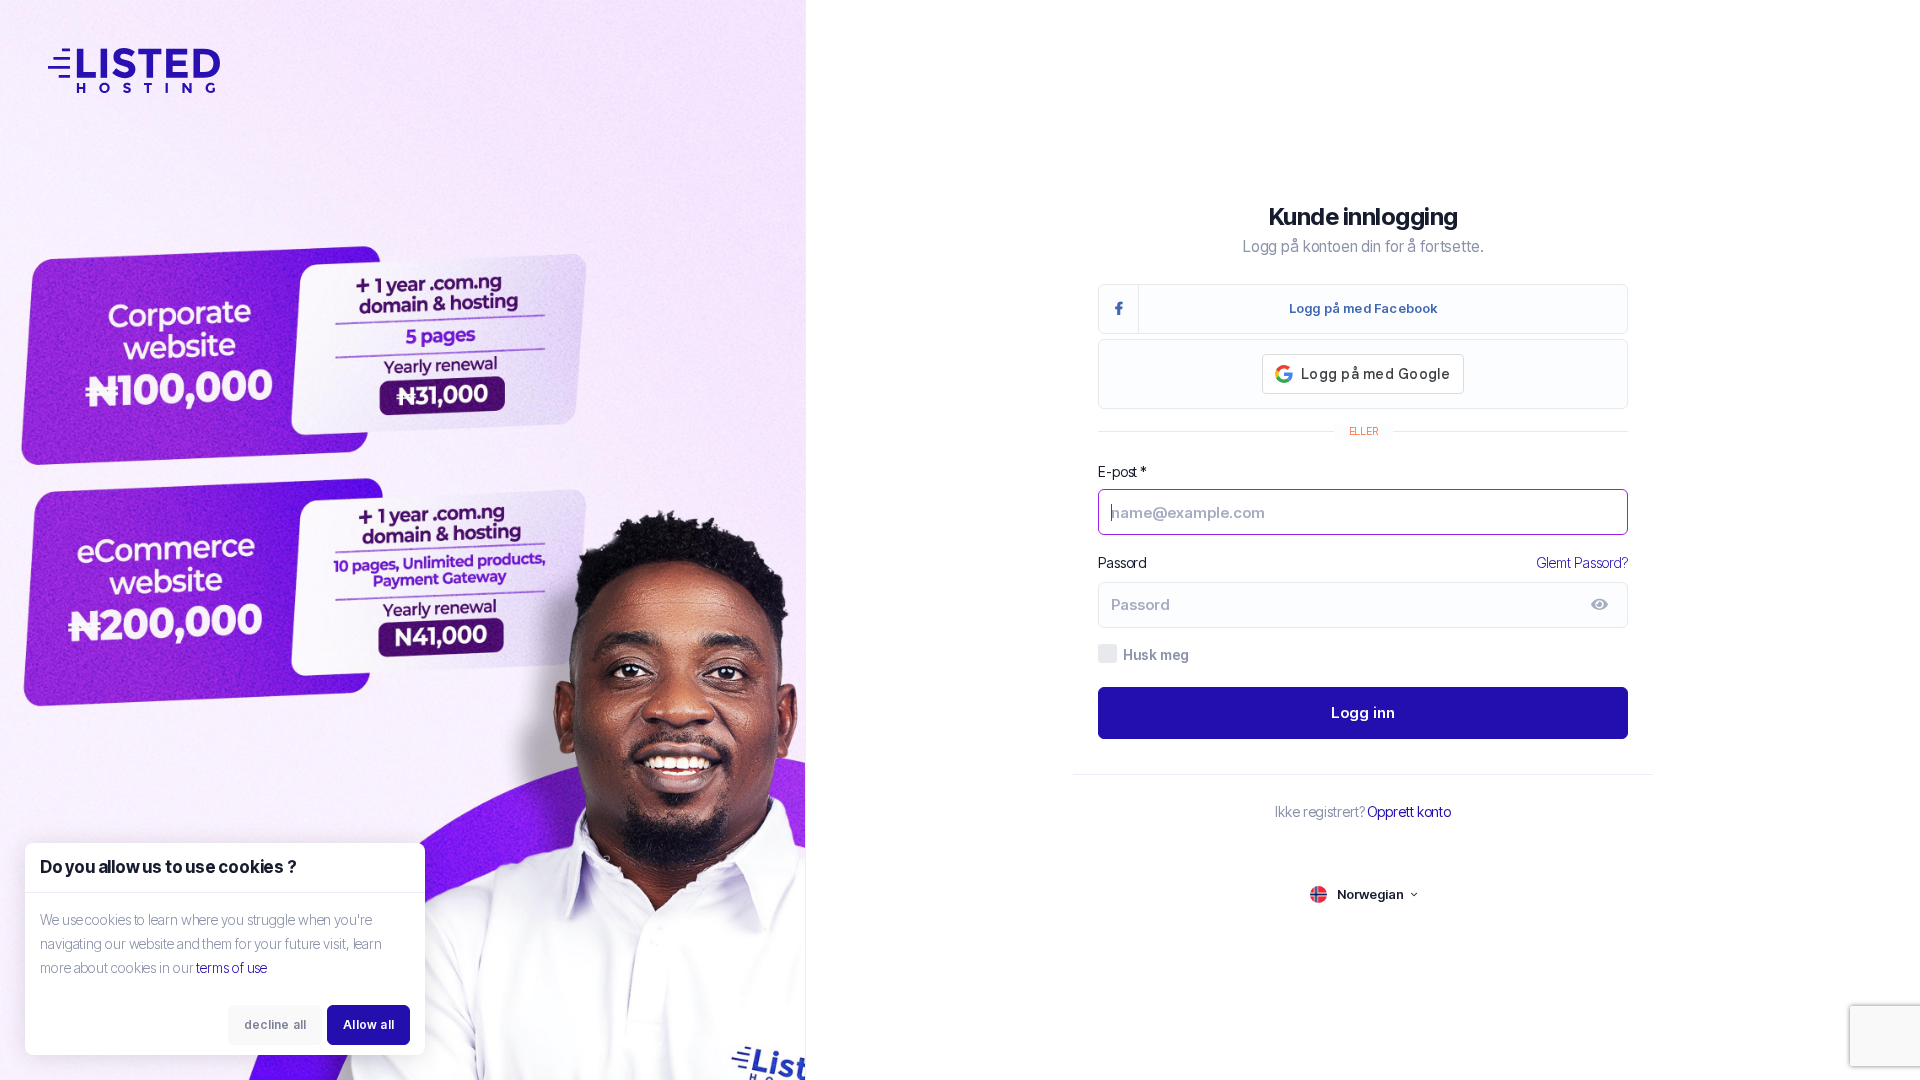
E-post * (1122, 471)
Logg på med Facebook (1363, 308)
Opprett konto (1409, 811)
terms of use (231, 967)
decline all (275, 1024)
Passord (1122, 562)
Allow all (368, 1024)
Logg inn (1363, 712)
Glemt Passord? (1582, 562)
